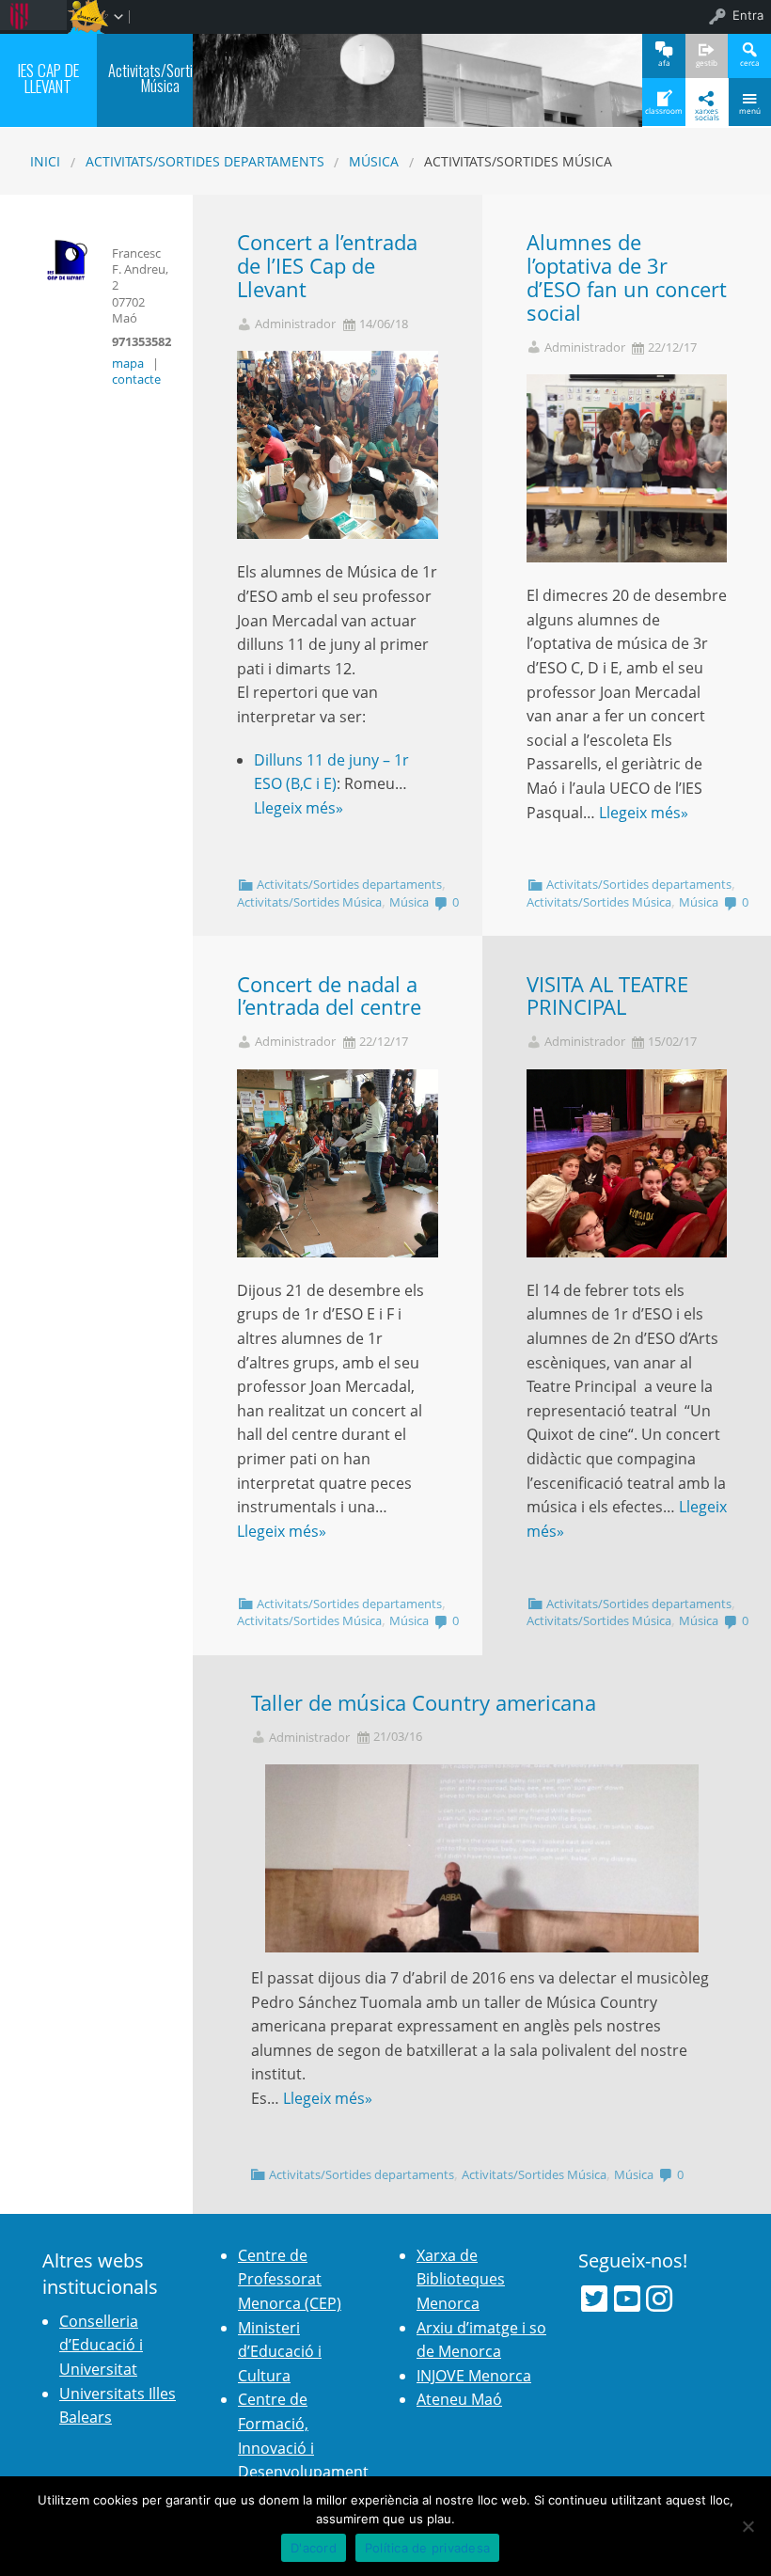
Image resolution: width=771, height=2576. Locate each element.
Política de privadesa (427, 2548)
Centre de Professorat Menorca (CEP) (290, 2279)
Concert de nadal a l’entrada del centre (329, 996)
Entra (748, 15)
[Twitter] (594, 2299)
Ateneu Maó (459, 2399)
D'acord (314, 2548)
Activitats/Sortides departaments (205, 161)
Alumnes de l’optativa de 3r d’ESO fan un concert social (627, 277)
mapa (128, 363)
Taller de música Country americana (424, 1703)
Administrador (295, 324)
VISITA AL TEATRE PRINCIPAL (607, 996)
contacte (136, 379)
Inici (45, 161)
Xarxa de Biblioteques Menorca (461, 2279)
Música (374, 161)
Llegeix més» (299, 808)
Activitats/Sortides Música (309, 902)
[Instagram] (659, 2299)
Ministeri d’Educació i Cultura (280, 2352)
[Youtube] (627, 2299)
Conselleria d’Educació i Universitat (101, 2345)
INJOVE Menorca (474, 2376)
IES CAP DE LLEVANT (48, 78)
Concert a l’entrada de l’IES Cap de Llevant (327, 266)
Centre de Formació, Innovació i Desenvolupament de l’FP (303, 2447)
